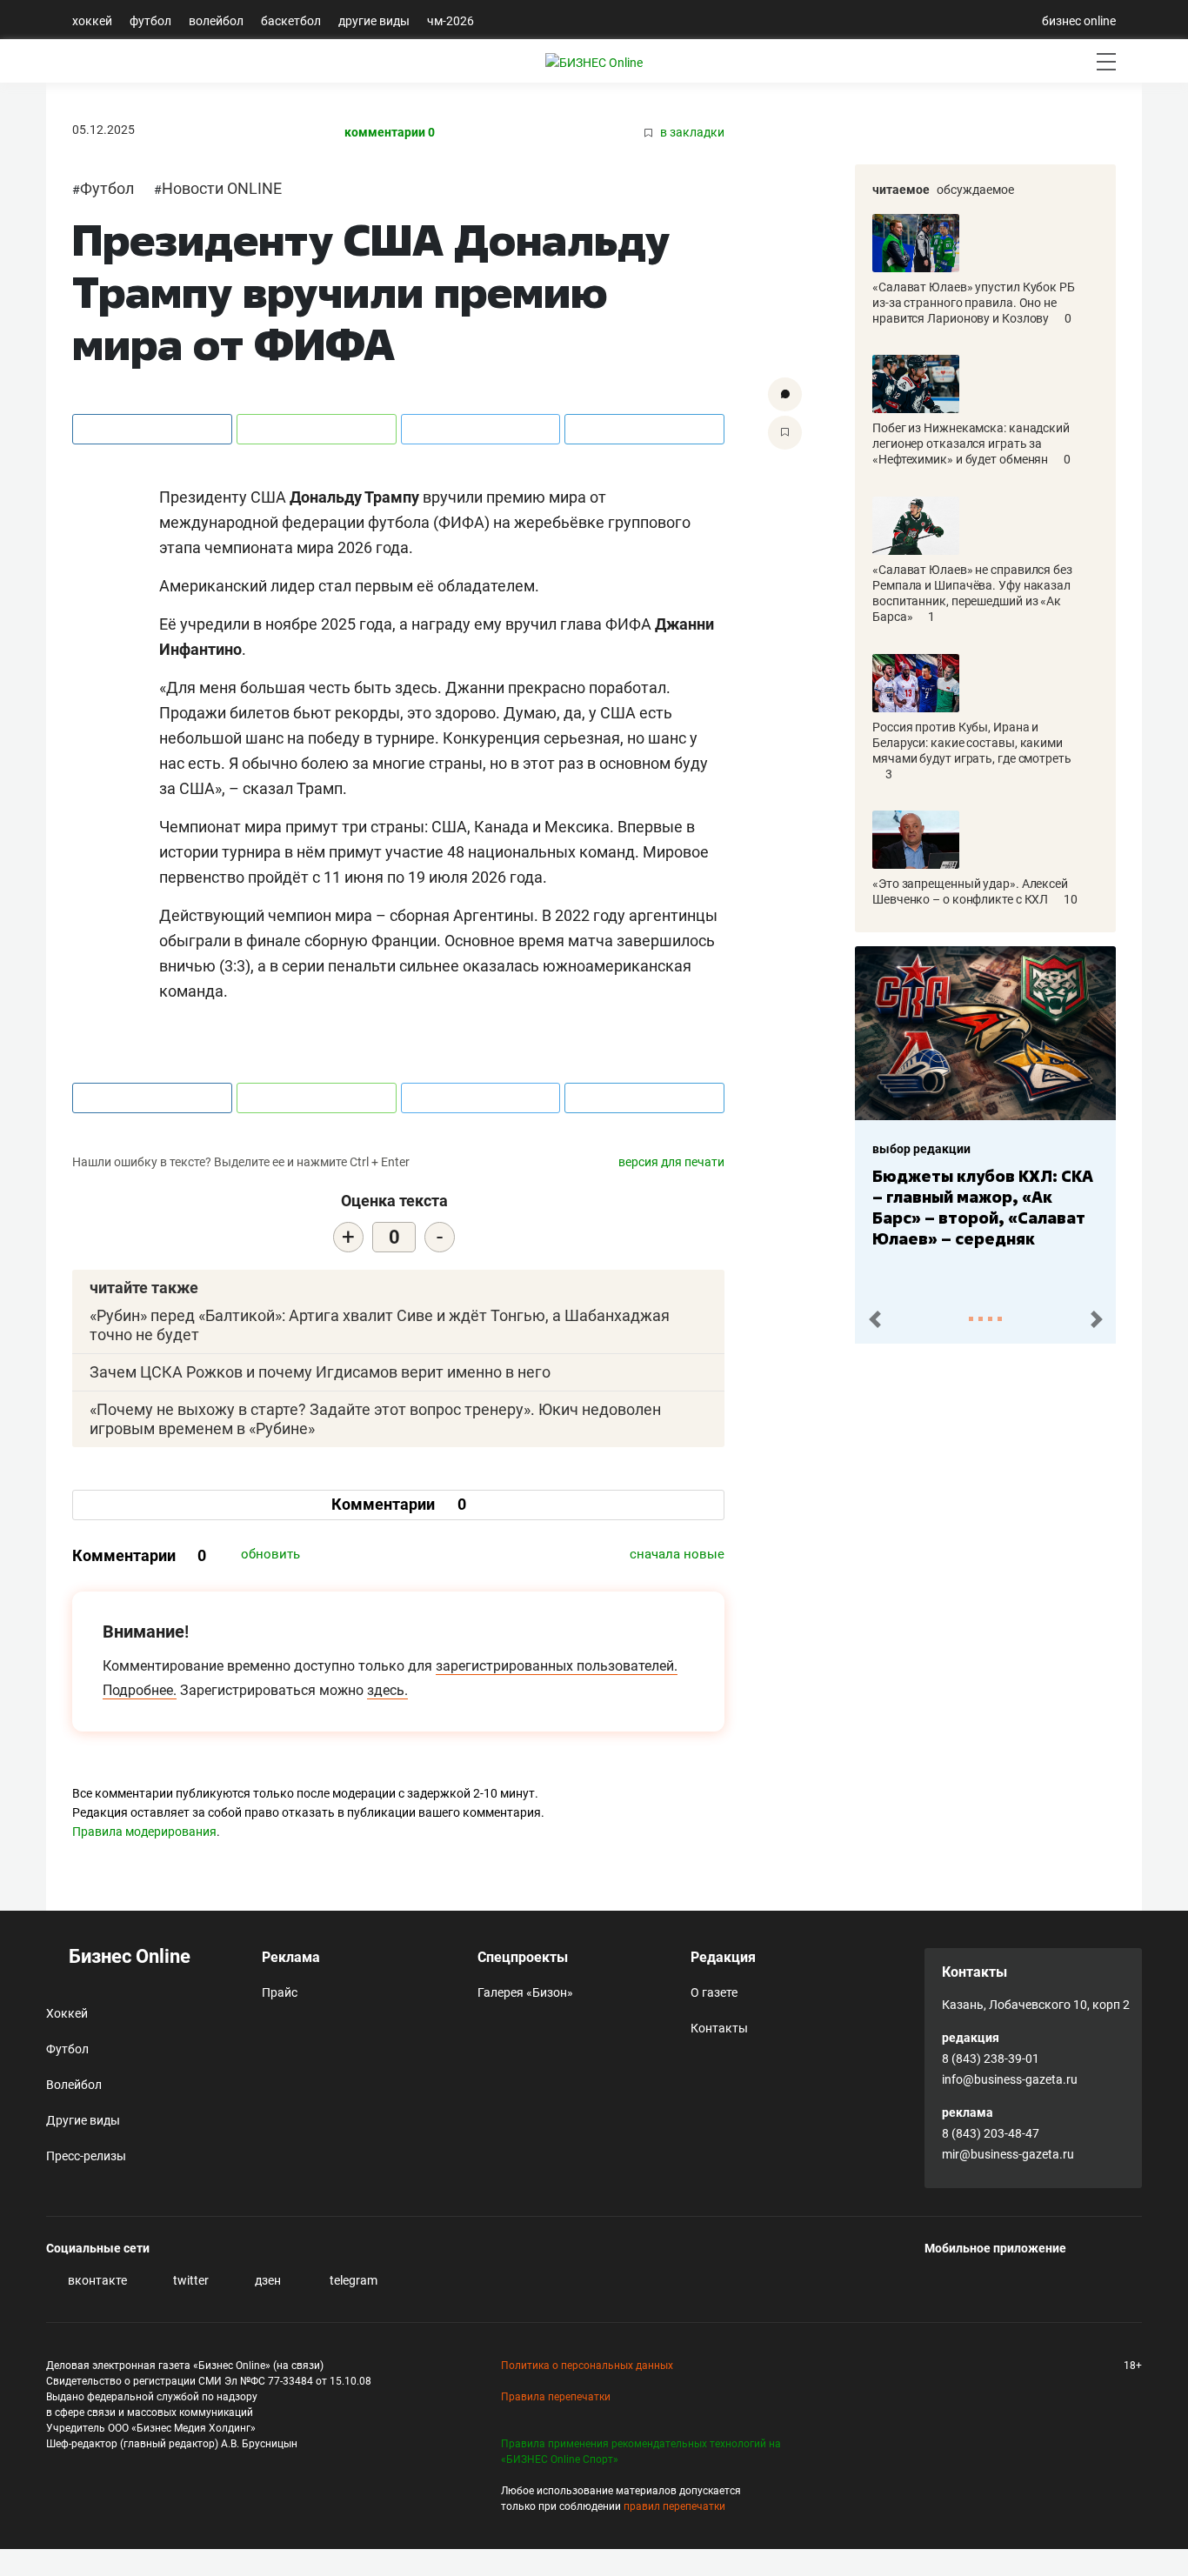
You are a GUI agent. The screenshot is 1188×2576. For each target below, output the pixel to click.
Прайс (280, 1992)
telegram (352, 2280)
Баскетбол (291, 21)
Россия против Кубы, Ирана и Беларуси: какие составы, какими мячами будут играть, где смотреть (972, 743)
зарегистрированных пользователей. (557, 1666)
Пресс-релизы (86, 2156)
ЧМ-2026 (451, 21)
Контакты (719, 2028)
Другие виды (374, 21)
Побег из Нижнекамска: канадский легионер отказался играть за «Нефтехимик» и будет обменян (971, 444)
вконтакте (96, 2280)
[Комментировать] (785, 394)
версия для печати (671, 1162)
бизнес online (1079, 21)
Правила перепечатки (556, 2397)
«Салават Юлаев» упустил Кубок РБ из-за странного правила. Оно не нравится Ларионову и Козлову (974, 303)
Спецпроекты (523, 1957)
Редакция (723, 1957)
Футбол (150, 21)
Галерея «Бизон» (525, 1992)
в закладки (691, 133)
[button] (874, 1320)
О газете (714, 1992)
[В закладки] (785, 433)
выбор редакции (921, 1149)
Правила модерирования (144, 1832)
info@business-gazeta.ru (1010, 2079)
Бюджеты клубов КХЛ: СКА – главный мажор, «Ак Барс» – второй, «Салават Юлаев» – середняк (983, 1207)
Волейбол (216, 21)
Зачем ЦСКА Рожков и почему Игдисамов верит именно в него (320, 1372)
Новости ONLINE (222, 188)
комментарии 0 (390, 133)
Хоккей (92, 21)
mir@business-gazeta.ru (1008, 2154)
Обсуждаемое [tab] (975, 190)
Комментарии (399, 1504)
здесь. (387, 1690)
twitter (190, 2280)
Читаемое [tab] (901, 190)
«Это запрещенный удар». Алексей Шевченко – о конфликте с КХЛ (970, 891)
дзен (267, 2280)
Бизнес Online (127, 1956)
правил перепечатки (674, 2506)
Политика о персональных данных (587, 2366)
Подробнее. (140, 1690)
